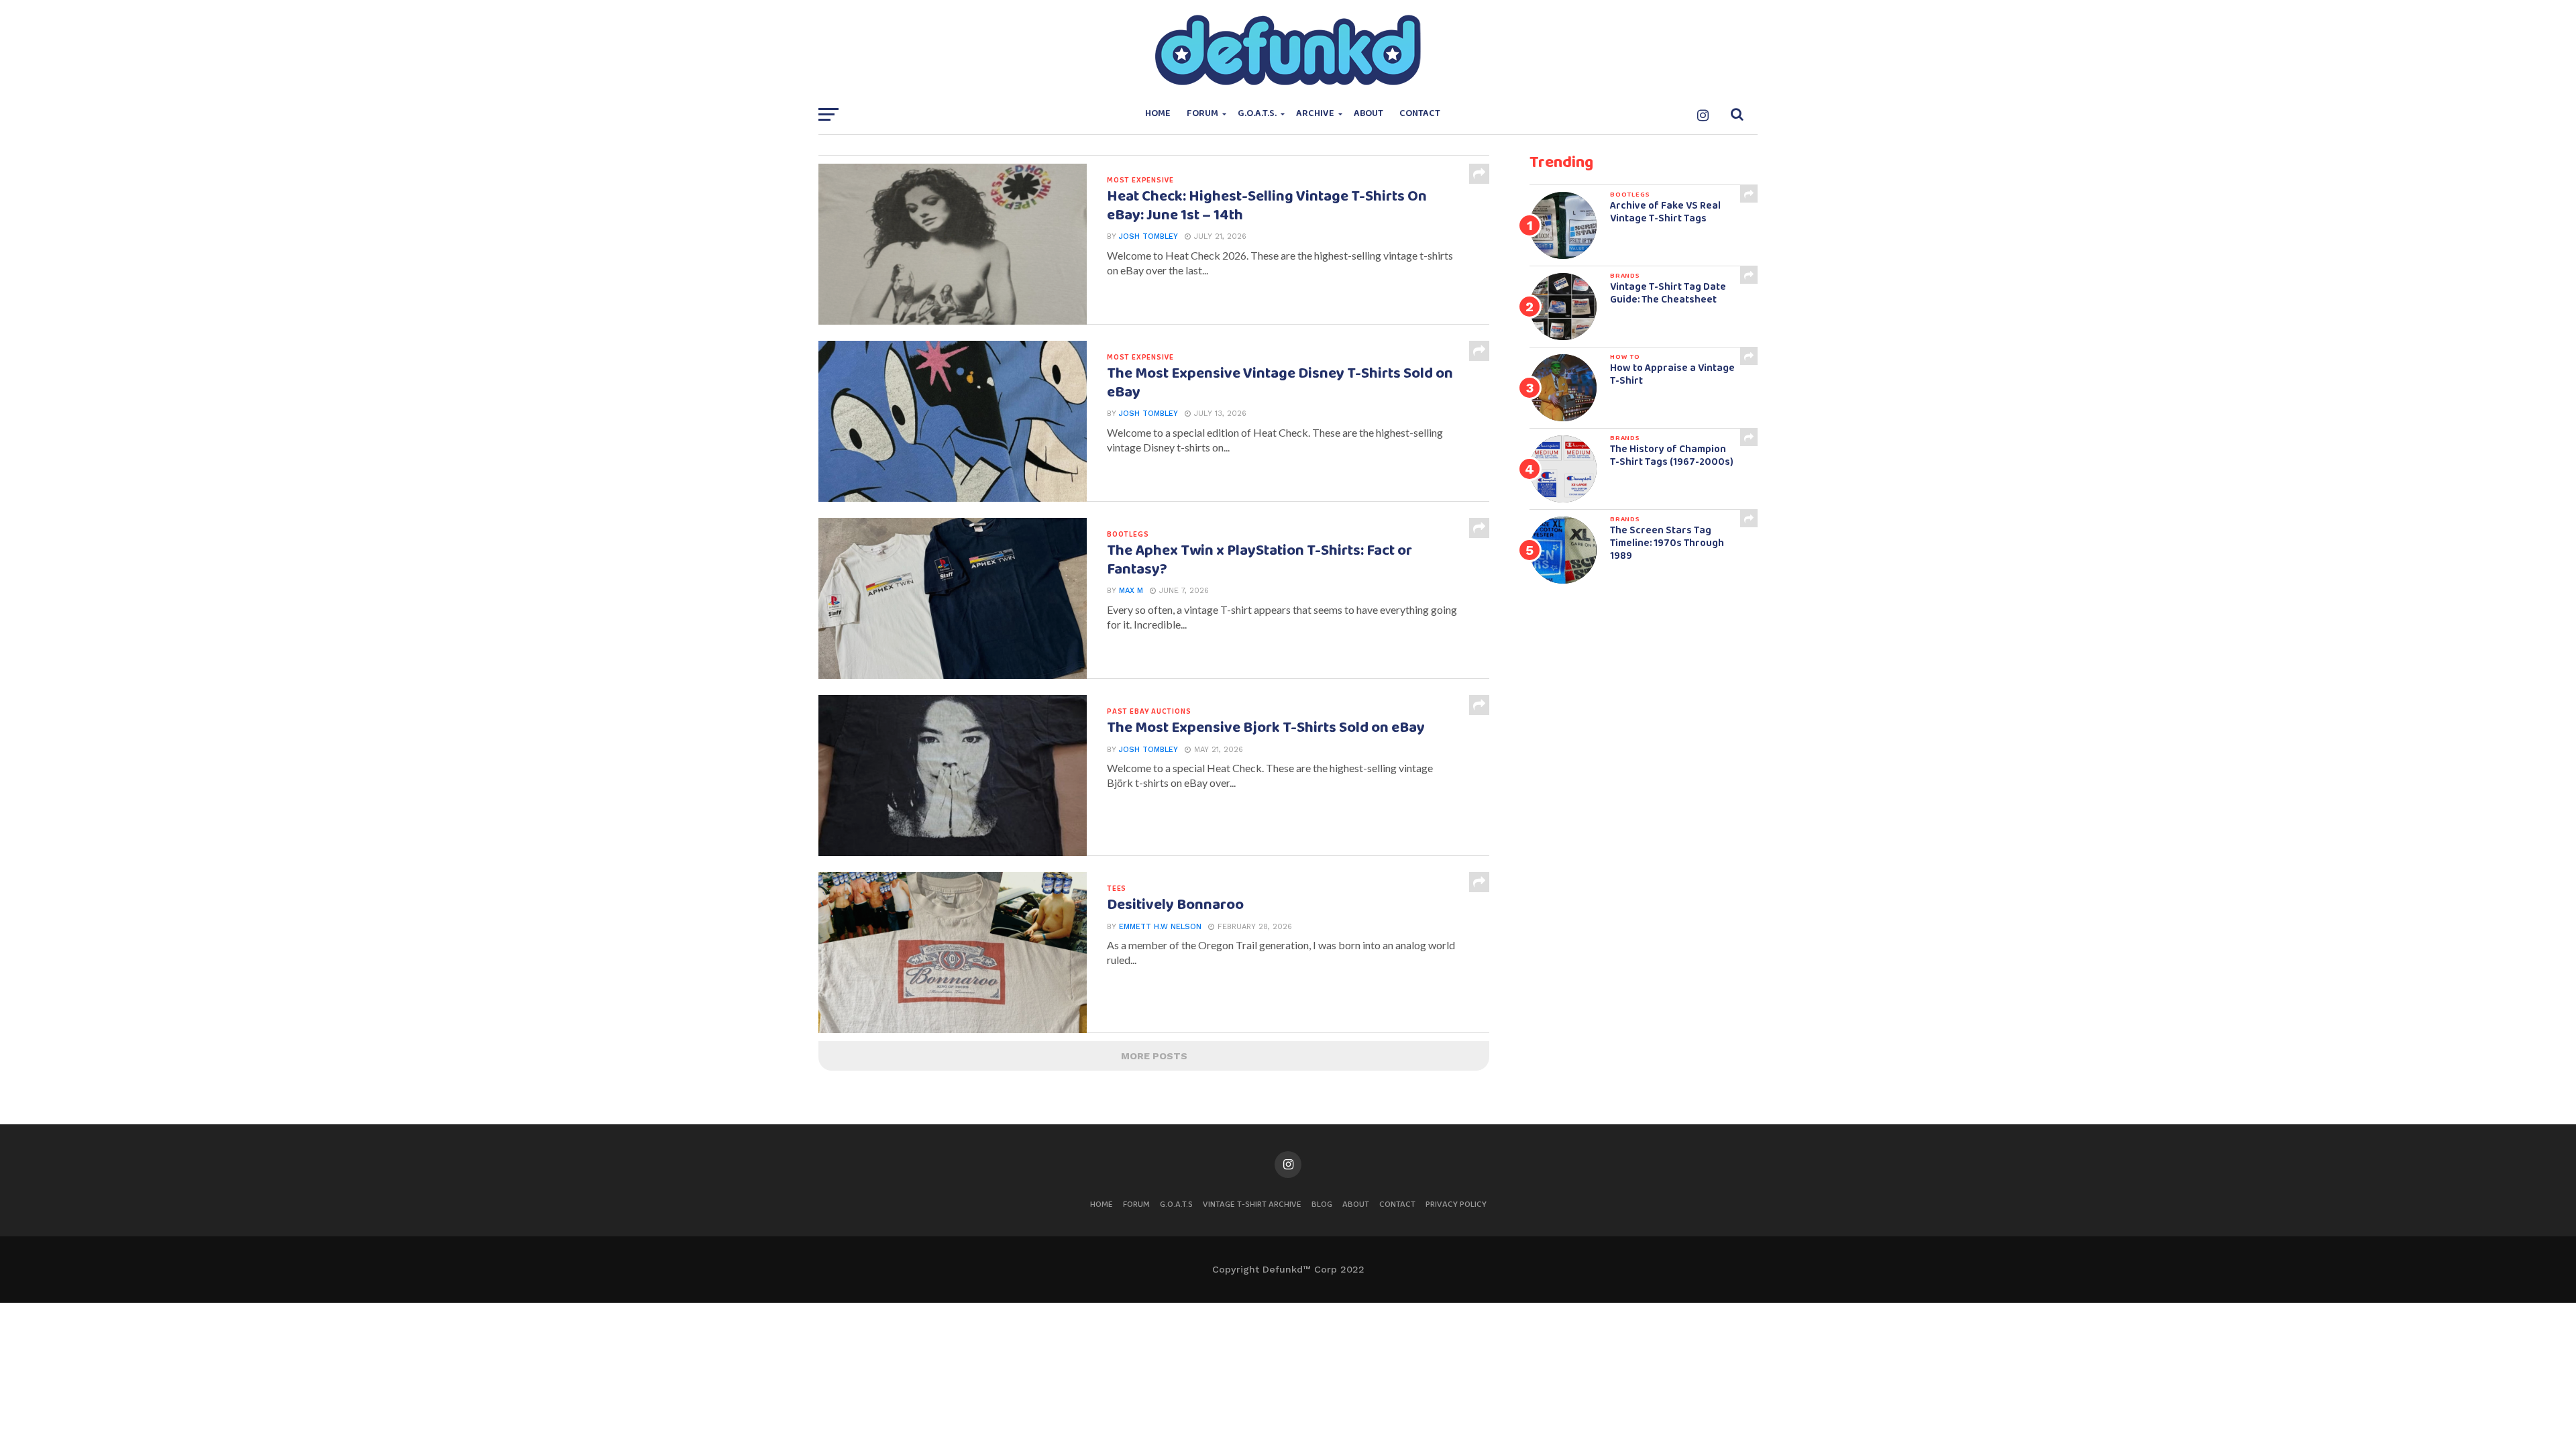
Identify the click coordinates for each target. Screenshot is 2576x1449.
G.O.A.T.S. (1257, 114)
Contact (1420, 114)
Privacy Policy (1456, 1204)
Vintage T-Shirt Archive (1252, 1204)
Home (1158, 114)
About (1368, 114)
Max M (1131, 591)
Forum (1202, 114)
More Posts (1154, 1056)
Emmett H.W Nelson (1160, 927)
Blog (1322, 1204)
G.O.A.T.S (1176, 1204)
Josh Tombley (1148, 236)
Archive (1315, 114)
